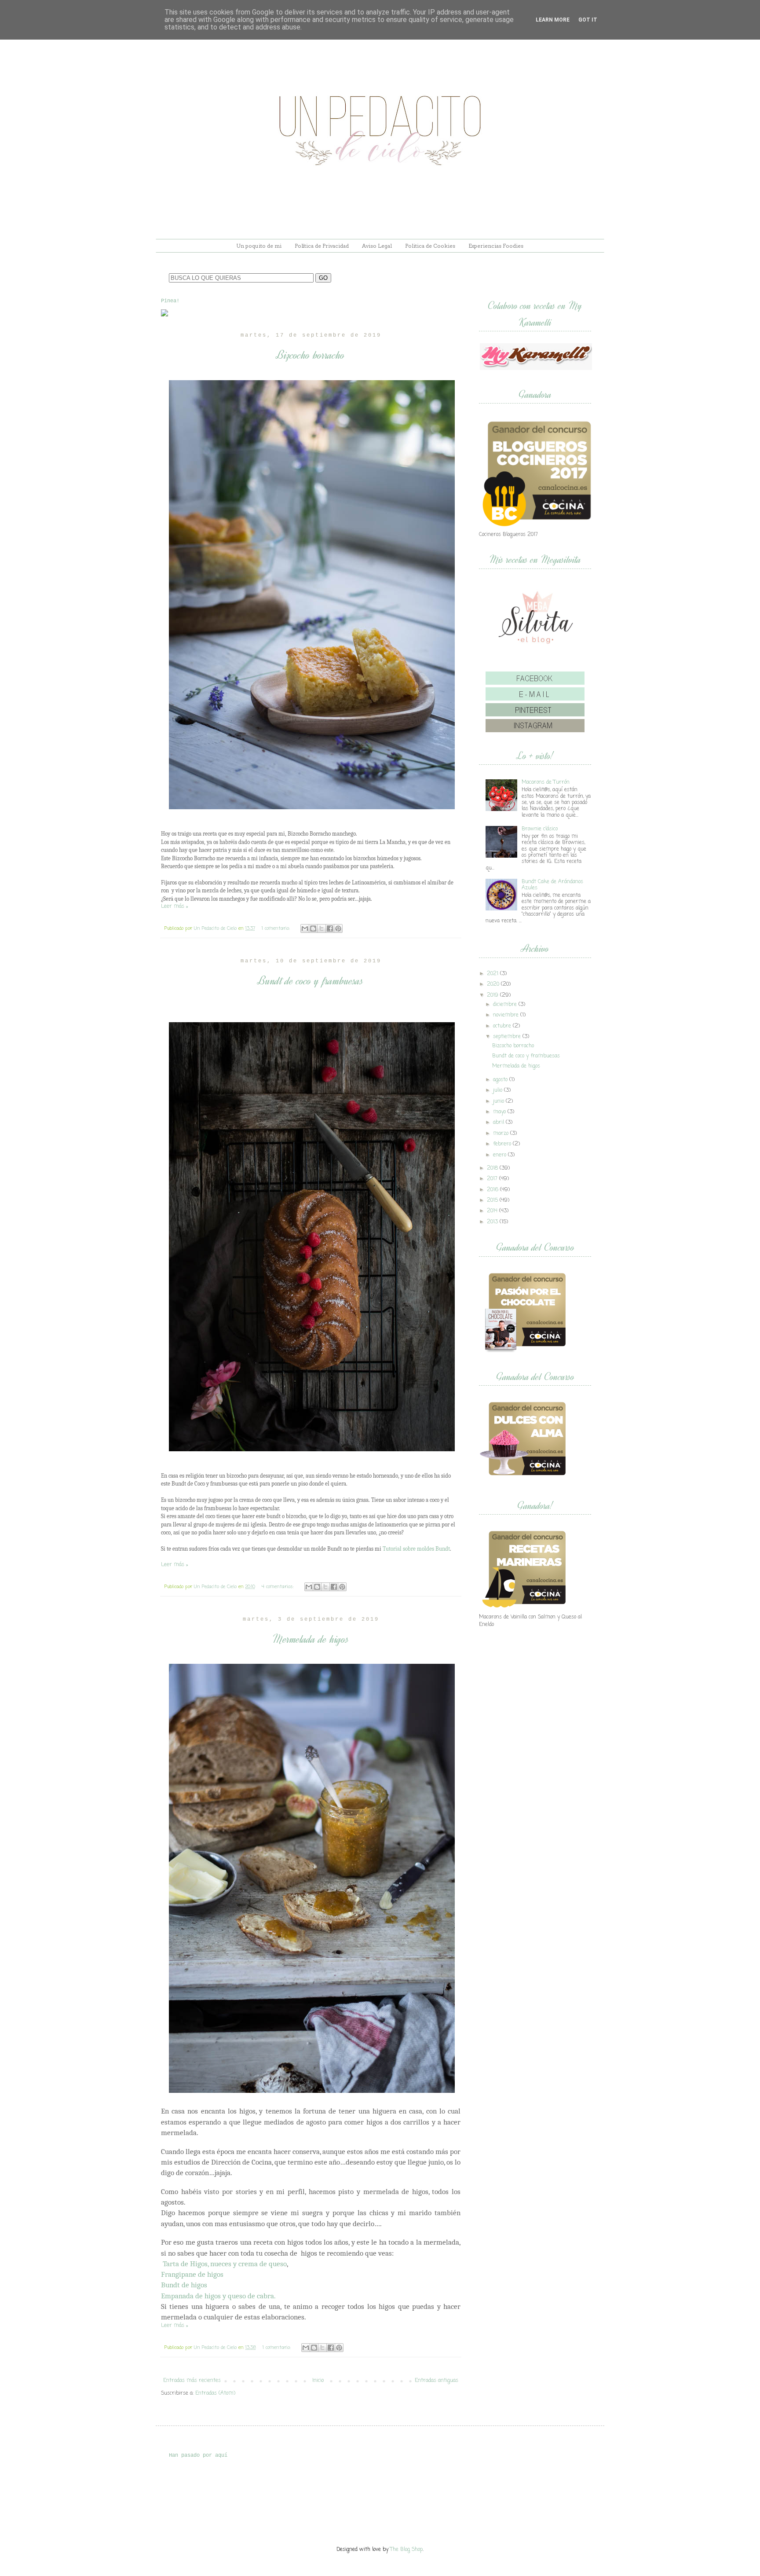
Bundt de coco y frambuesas (311, 981)
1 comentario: (277, 928)
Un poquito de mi (259, 246)
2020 (493, 984)
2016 (493, 1190)
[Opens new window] (164, 315)
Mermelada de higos (311, 1639)
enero (500, 1155)
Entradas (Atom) (215, 2393)
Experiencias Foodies (496, 246)
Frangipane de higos (192, 2274)
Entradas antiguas (437, 2381)
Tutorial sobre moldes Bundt (416, 1549)
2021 (493, 974)
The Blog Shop (406, 2550)
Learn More (553, 20)
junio (499, 1101)
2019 (493, 995)
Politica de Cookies (430, 246)
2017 (492, 1179)
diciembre (505, 1005)
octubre (502, 1026)
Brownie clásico (540, 829)
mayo (499, 1112)
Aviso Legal (377, 246)
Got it (588, 20)
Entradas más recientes (192, 2381)
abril (499, 1123)
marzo (501, 1134)
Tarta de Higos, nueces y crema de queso (225, 2264)
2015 (492, 1200)
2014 (492, 1211)
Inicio (318, 2381)
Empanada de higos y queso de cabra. (218, 2296)
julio (498, 1090)
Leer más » (174, 906)
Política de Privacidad (322, 246)
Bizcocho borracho (311, 355)
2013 (492, 1222)
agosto (500, 1080)
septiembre (507, 1037)
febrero (502, 1144)
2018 (492, 1168)
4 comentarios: (279, 1587)
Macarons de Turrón (546, 782)
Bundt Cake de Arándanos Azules (552, 885)
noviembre (506, 1015)
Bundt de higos (184, 2285)
